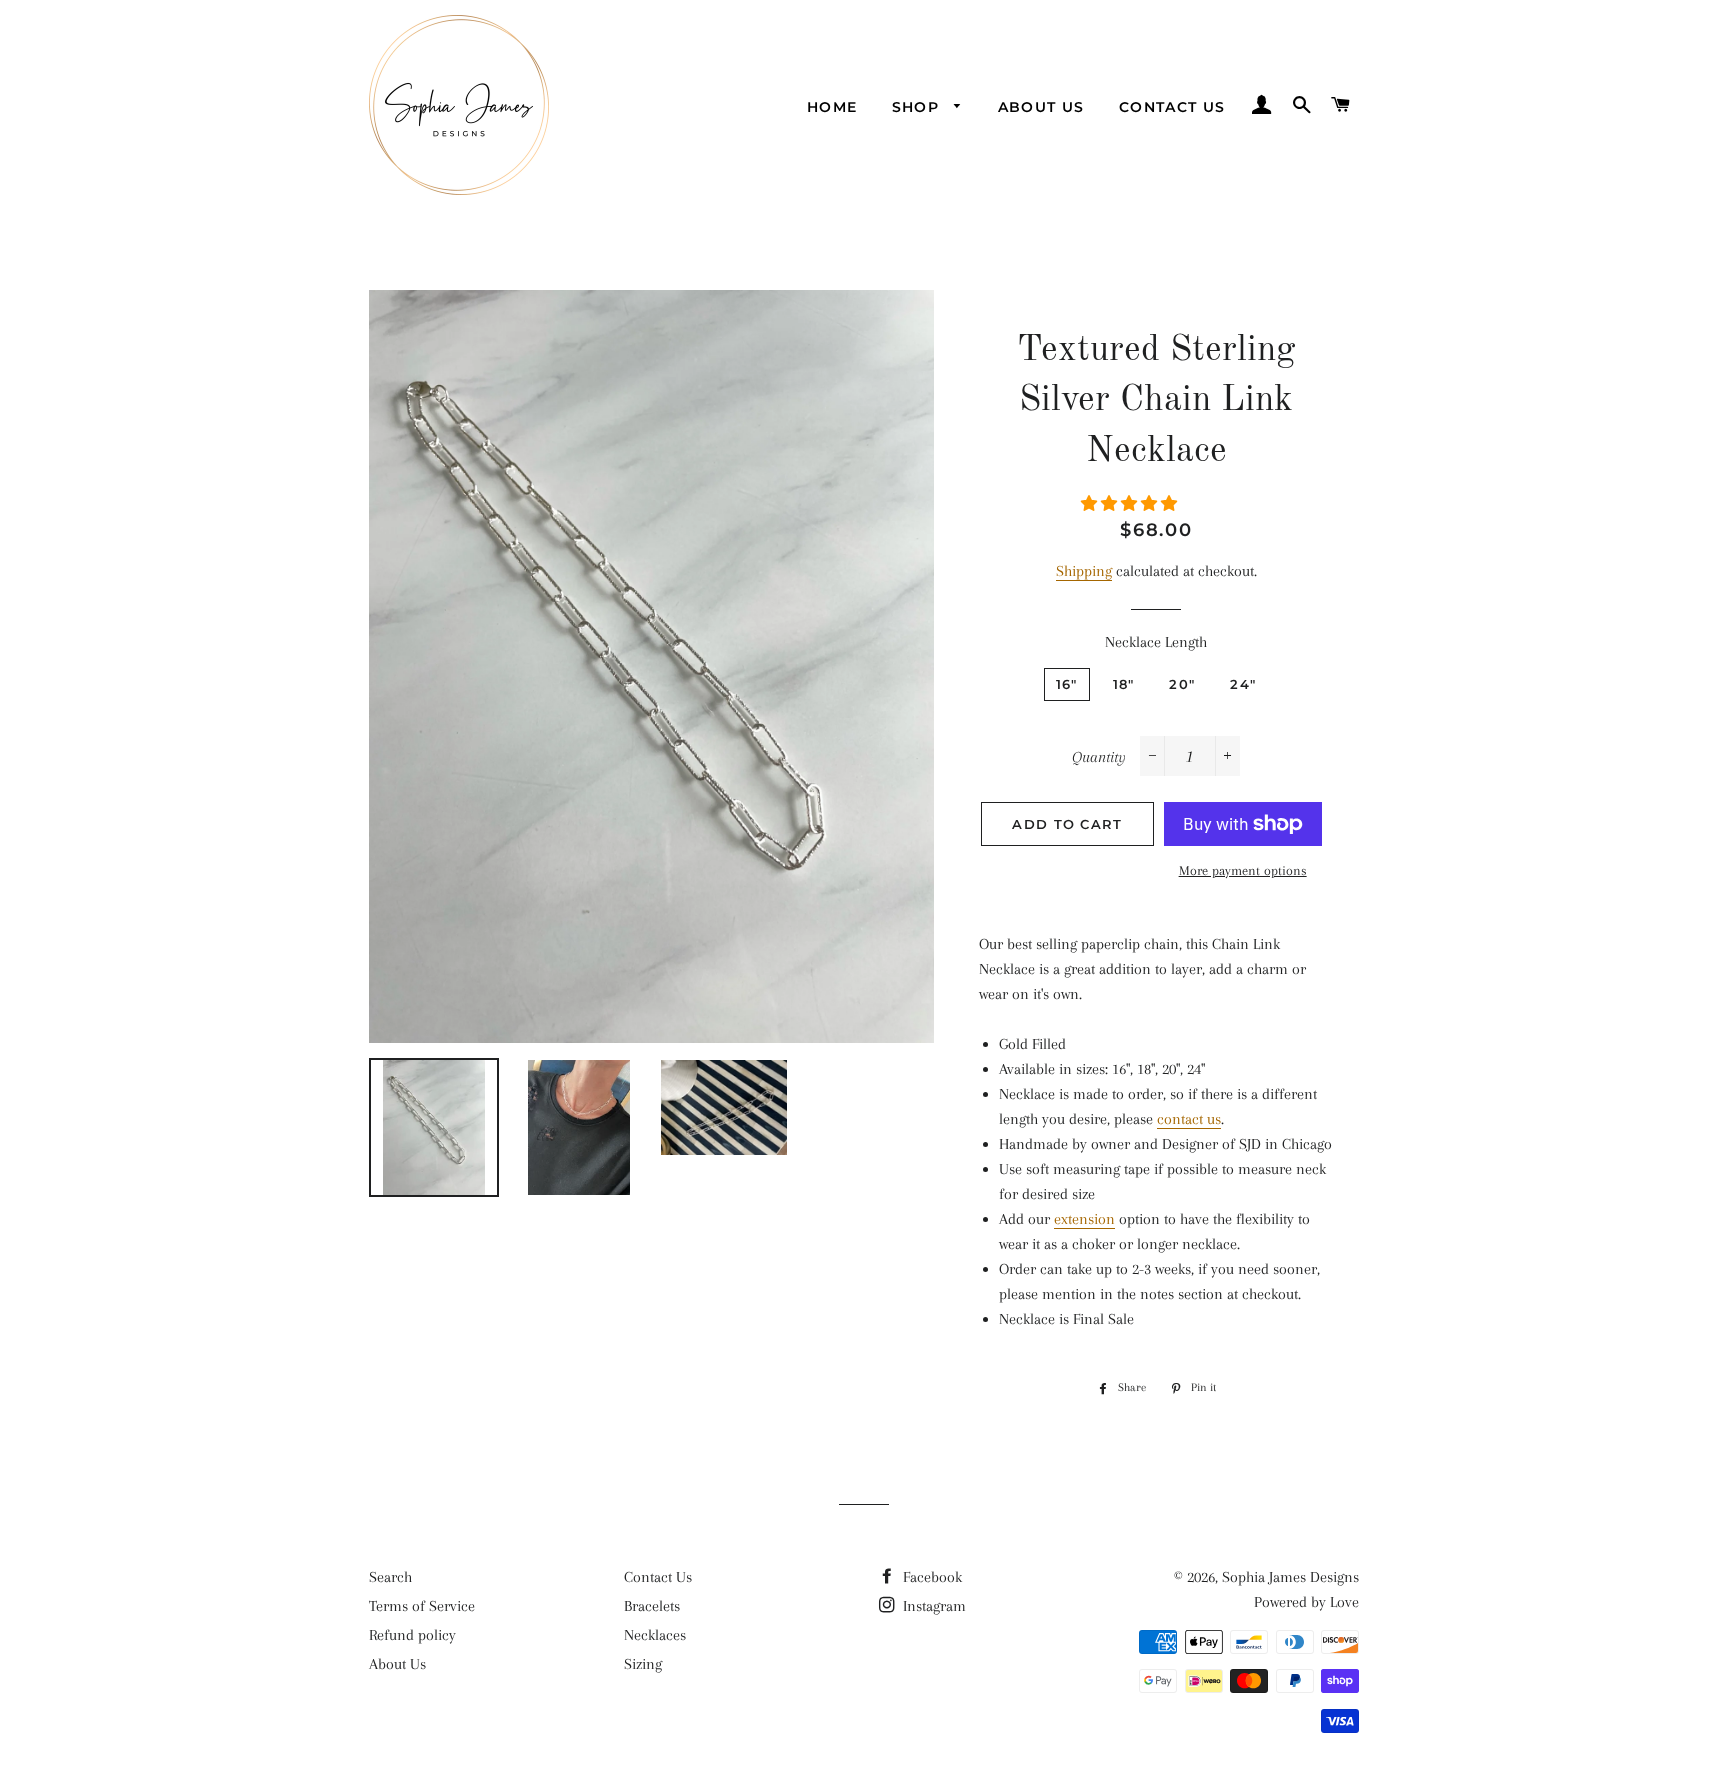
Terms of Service (422, 1606)
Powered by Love (1306, 1602)
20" (1182, 684)
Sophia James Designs (1290, 1577)
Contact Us (1172, 107)
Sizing (643, 1664)
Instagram (932, 1606)
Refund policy (412, 1635)
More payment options (1243, 870)
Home (832, 107)
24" (1243, 684)
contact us (1189, 1119)
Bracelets (652, 1606)
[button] (1131, 504)
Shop (918, 107)
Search (390, 1577)
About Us (1041, 107)
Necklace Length (1156, 642)
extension (1084, 1219)
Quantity (1099, 757)
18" (1124, 684)
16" (1067, 684)
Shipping (1084, 571)
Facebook (930, 1577)
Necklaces (655, 1635)
